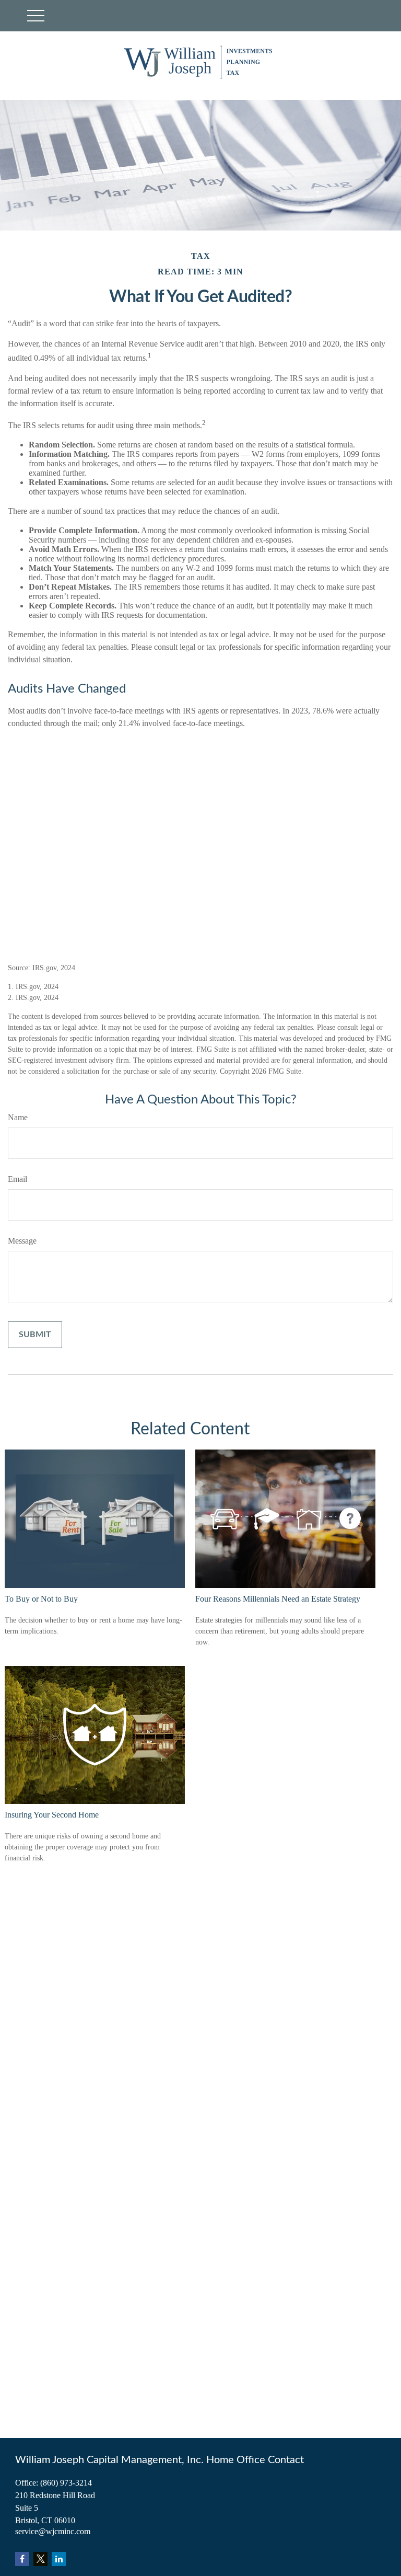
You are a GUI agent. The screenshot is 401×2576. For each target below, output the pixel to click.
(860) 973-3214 (66, 2483)
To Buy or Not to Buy (41, 1599)
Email (17, 1179)
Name (18, 1117)
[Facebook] (22, 2559)
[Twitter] (40, 2559)
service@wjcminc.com (53, 2531)
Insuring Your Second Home (52, 1815)
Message (22, 1241)
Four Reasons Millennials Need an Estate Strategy (278, 1599)
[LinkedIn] (59, 2559)
